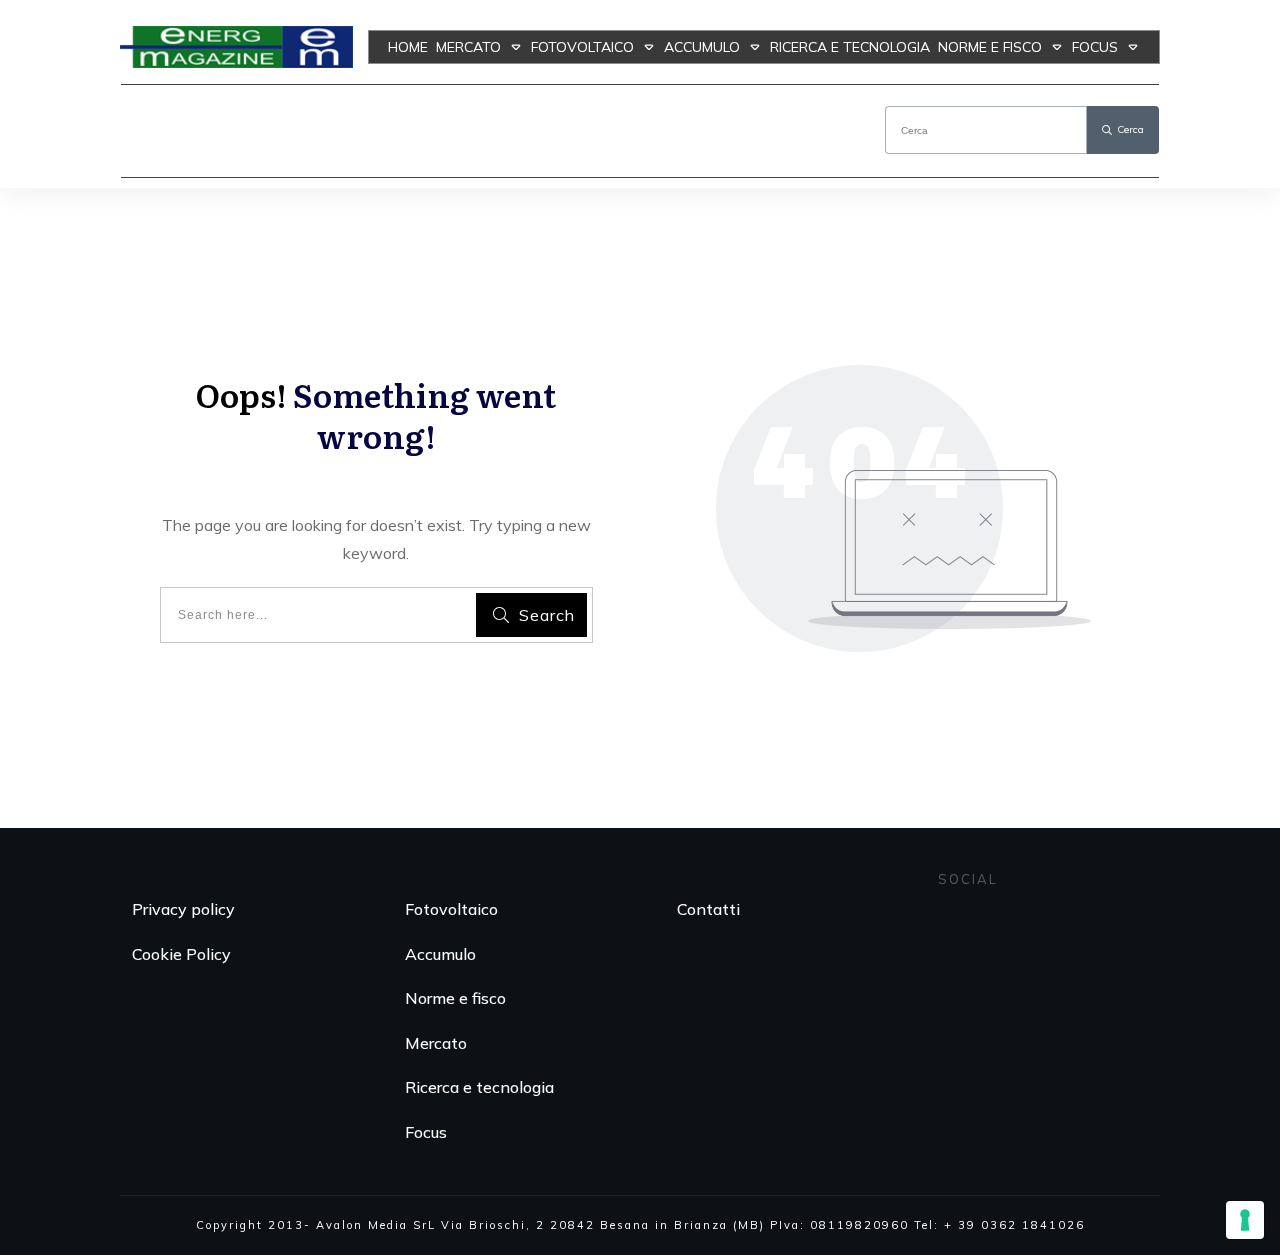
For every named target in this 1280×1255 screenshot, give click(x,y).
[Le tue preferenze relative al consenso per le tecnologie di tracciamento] (1245, 1220)
